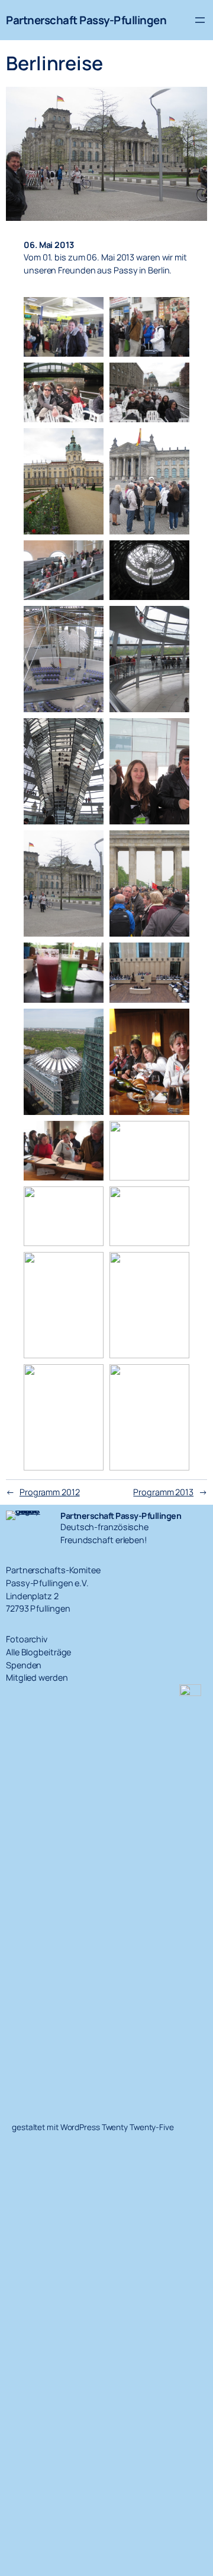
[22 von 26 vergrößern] (174, 1202)
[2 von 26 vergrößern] (174, 312)
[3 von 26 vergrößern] (88, 378)
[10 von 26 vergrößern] (174, 621)
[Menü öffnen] (200, 20)
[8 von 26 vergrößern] (174, 556)
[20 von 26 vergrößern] (174, 1136)
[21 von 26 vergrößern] (88, 1202)
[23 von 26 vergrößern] (88, 1267)
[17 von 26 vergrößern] (88, 1024)
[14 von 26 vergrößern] (174, 846)
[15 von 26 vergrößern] (88, 958)
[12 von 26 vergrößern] (174, 733)
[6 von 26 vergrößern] (174, 444)
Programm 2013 (163, 1492)
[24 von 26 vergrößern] (174, 1267)
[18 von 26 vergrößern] (174, 1024)
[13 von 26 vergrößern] (88, 846)
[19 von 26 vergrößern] (88, 1136)
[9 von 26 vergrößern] (88, 621)
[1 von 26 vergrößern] (88, 312)
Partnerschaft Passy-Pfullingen (86, 20)
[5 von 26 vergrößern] (88, 444)
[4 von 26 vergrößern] (174, 378)
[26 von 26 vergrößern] (174, 1380)
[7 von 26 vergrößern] (88, 556)
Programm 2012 (50, 1492)
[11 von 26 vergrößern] (88, 733)
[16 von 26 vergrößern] (174, 958)
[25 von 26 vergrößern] (88, 1380)
